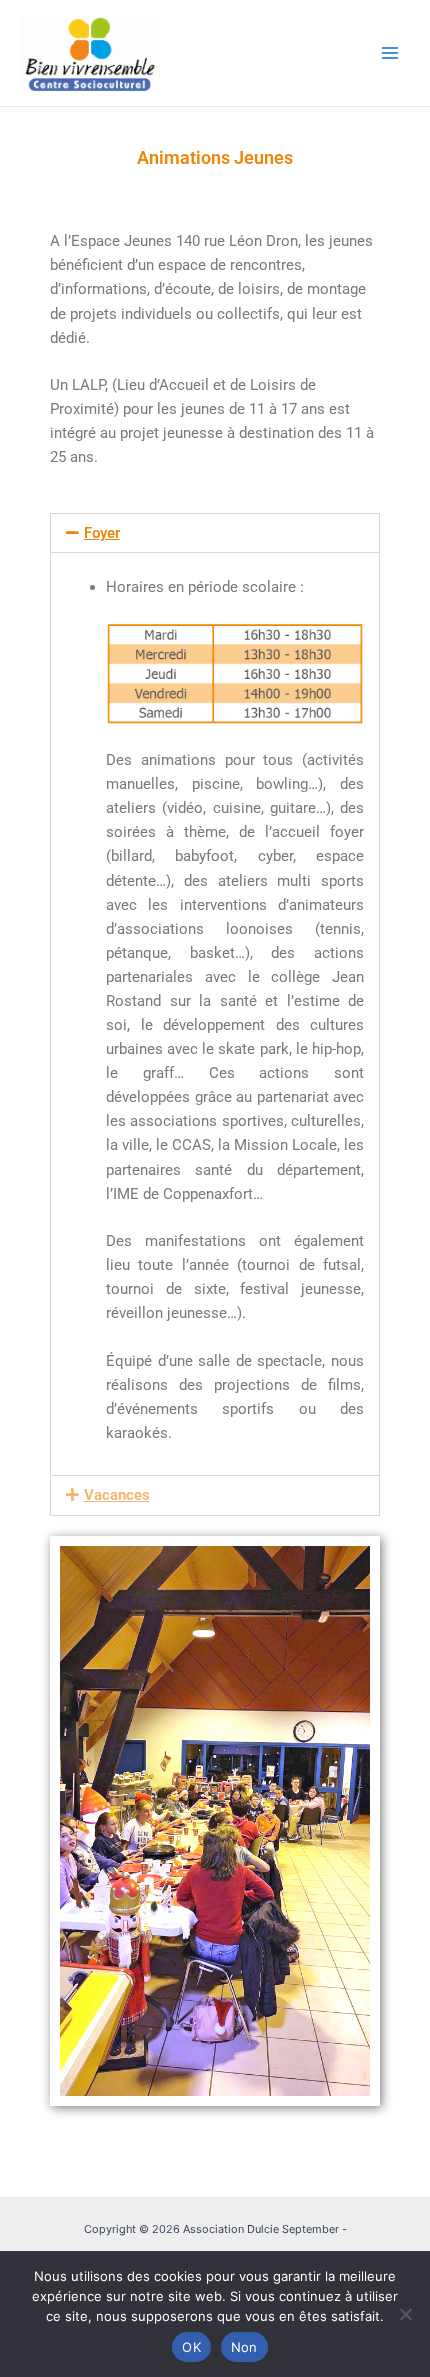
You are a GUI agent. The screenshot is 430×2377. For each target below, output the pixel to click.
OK (191, 2347)
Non (244, 2347)
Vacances (117, 1495)
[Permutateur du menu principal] (390, 53)
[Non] (405, 2314)
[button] (215, 533)
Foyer (102, 533)
